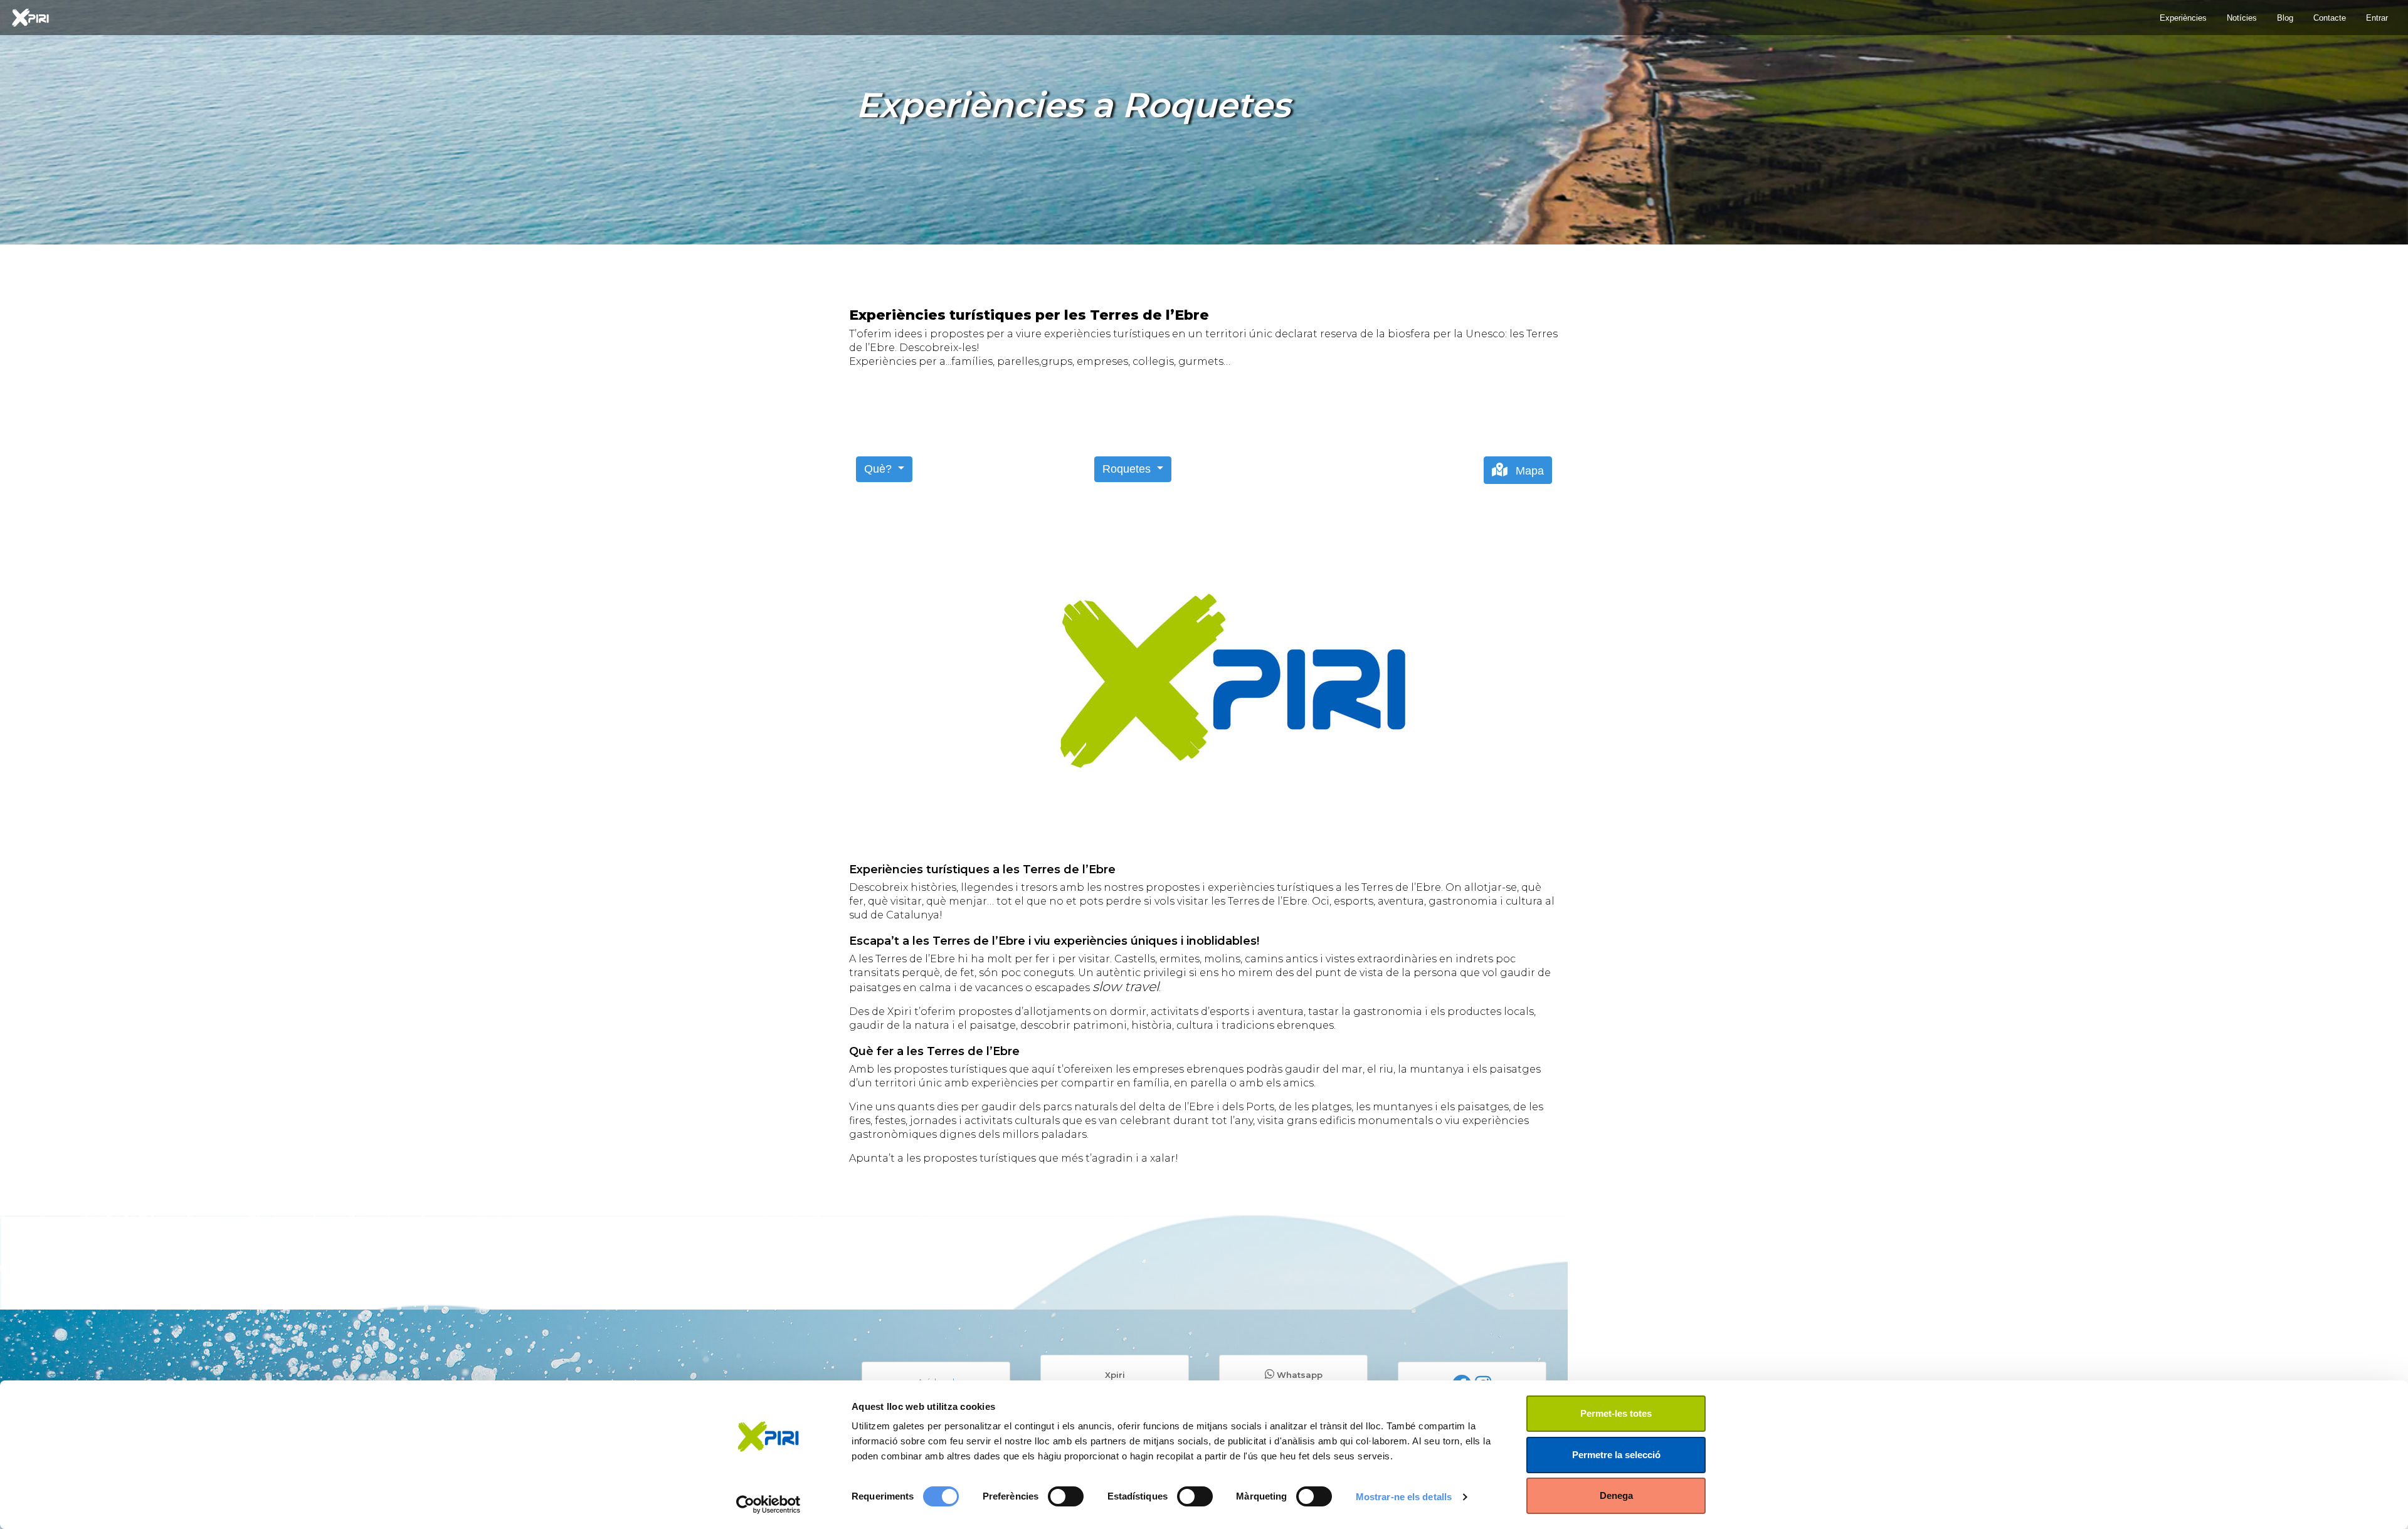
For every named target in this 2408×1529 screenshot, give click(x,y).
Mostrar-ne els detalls (1404, 1497)
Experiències (2183, 18)
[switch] (1066, 1496)
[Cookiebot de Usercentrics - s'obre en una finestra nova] (768, 1505)
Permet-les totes (1616, 1413)
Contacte (2330, 18)
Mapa (1528, 471)
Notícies (2242, 18)
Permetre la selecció (1616, 1455)
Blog (2285, 18)
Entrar (2377, 18)
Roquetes (1128, 469)
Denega (1616, 1495)
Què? (879, 469)
